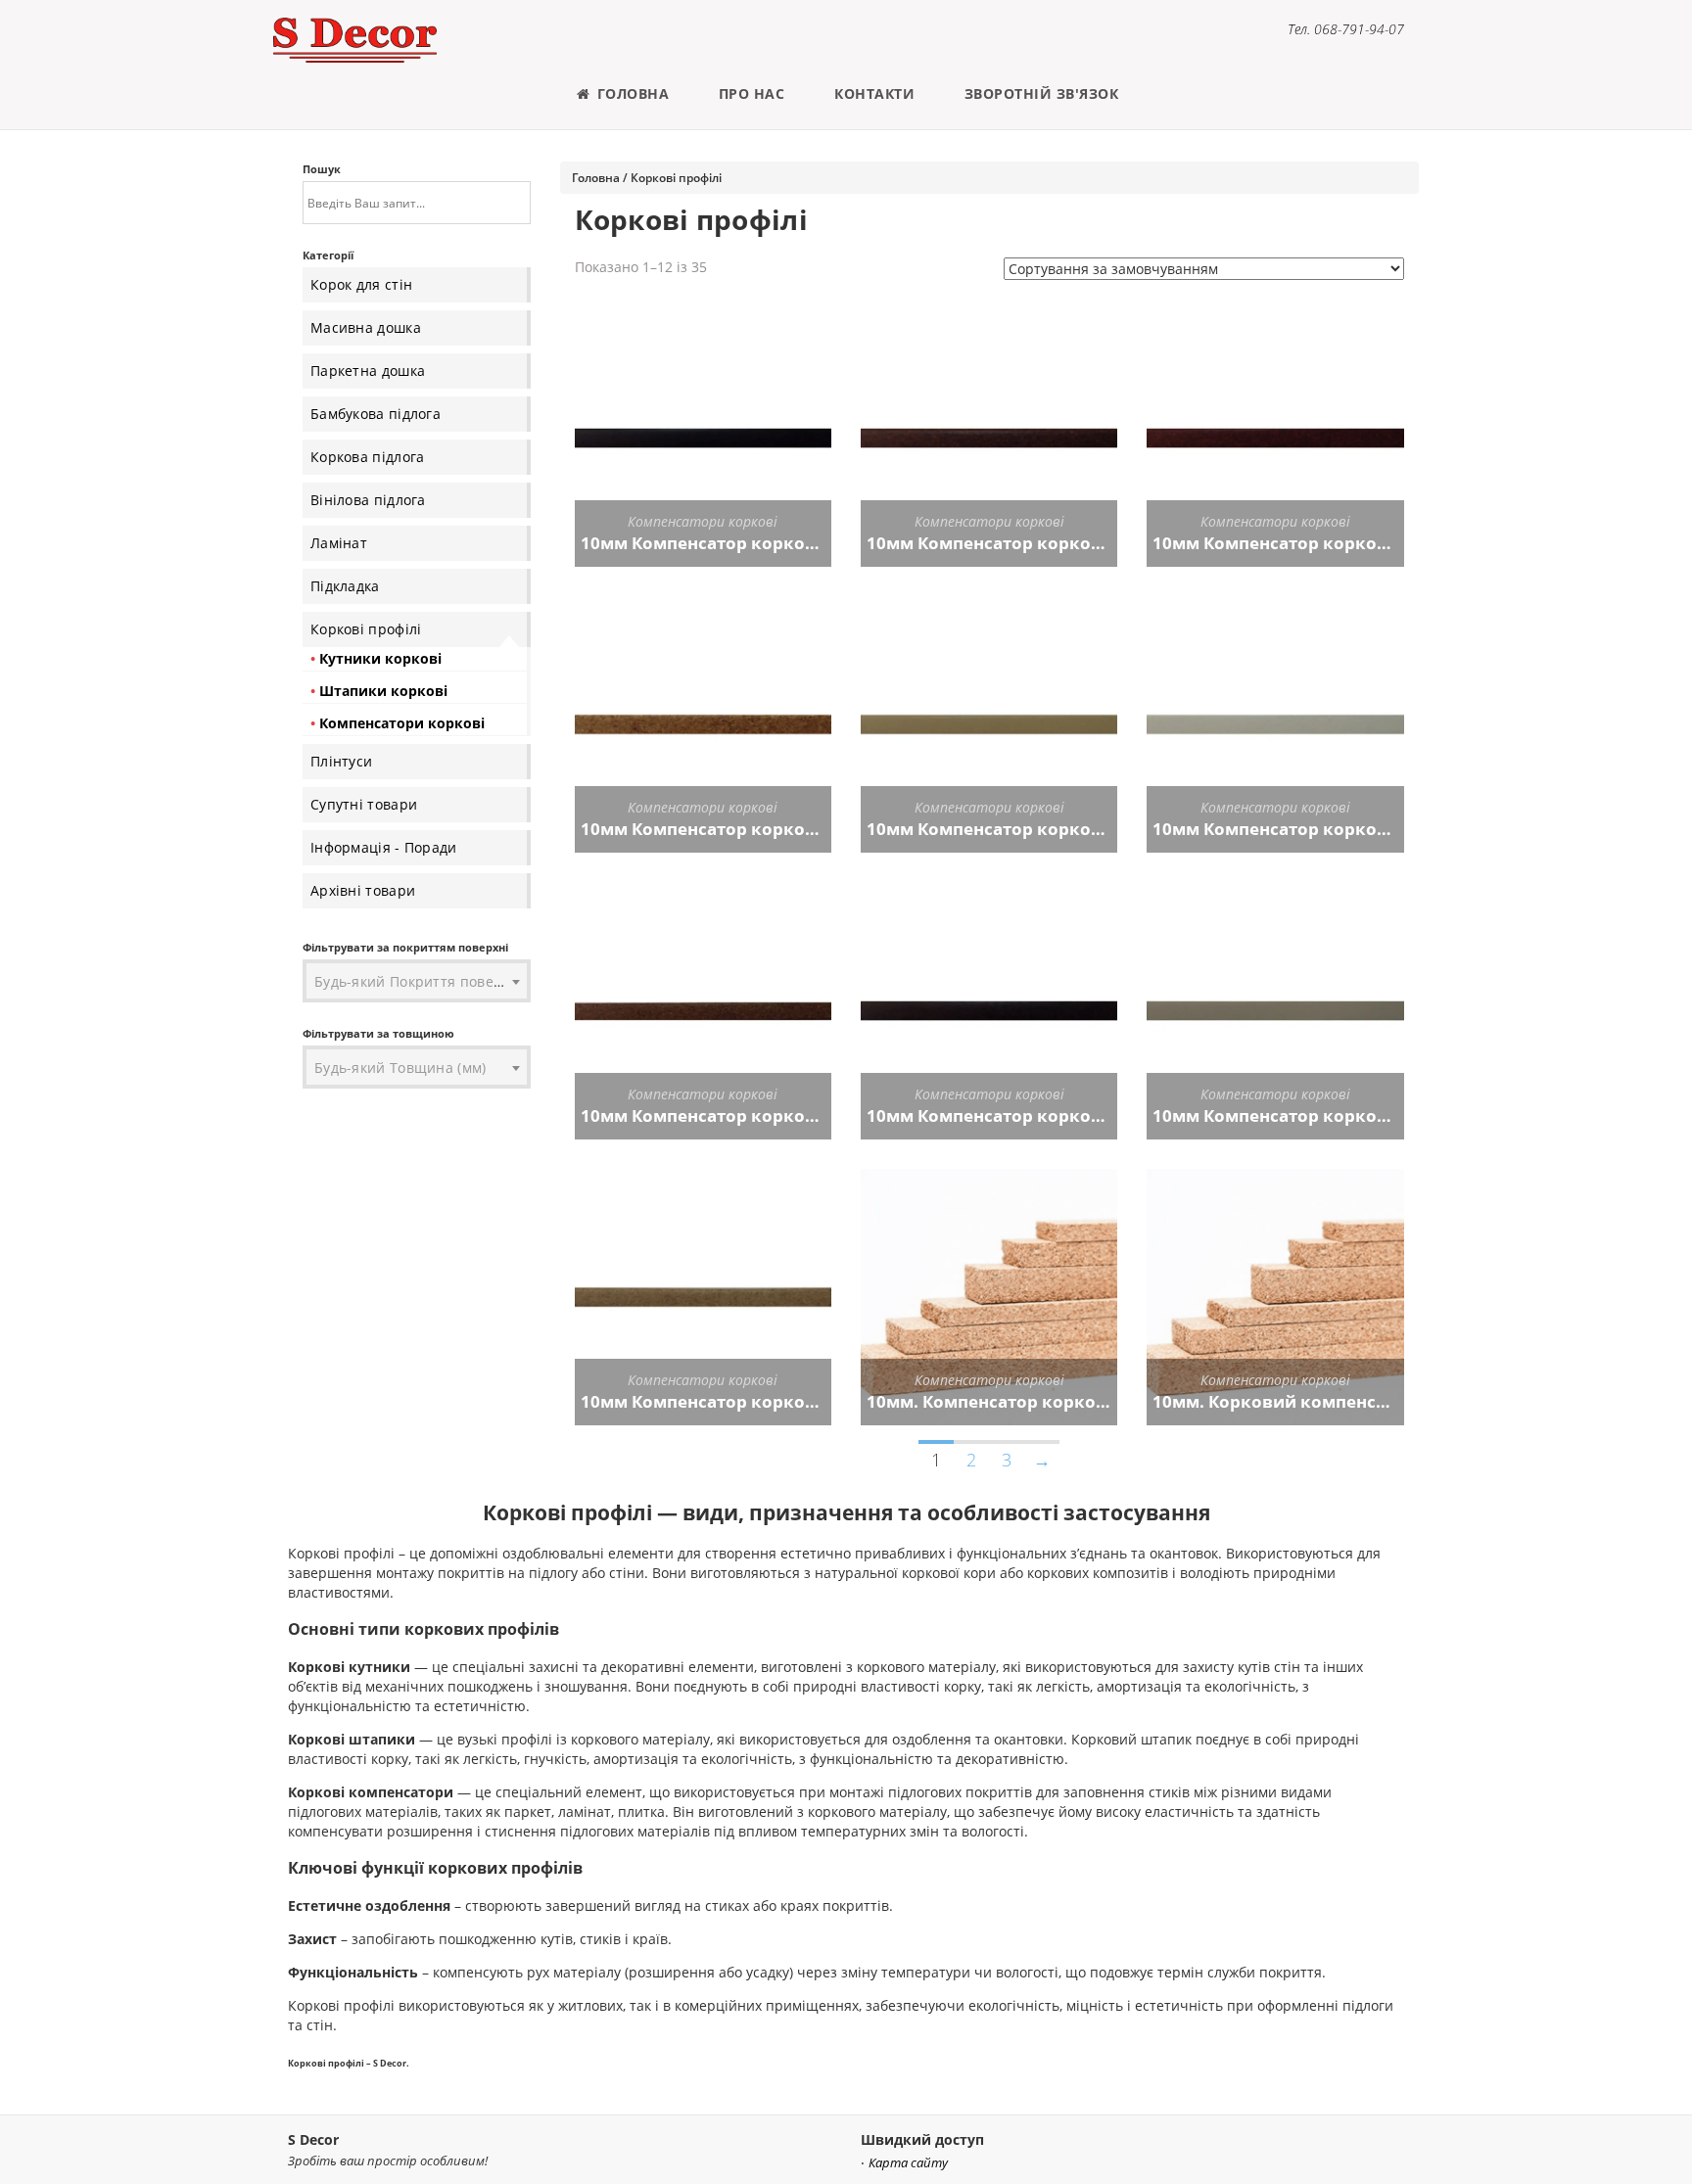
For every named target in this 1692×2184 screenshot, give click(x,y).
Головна (631, 93)
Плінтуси (341, 761)
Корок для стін (361, 284)
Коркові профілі (366, 629)
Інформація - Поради (384, 847)
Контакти (874, 93)
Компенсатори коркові (402, 723)
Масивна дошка (366, 327)
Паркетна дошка (368, 371)
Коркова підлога (368, 457)
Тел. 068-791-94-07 (1346, 29)
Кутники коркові (380, 658)
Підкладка (345, 586)
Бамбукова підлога (376, 414)
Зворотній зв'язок (1042, 93)
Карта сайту (908, 2163)
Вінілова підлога (368, 500)
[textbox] (417, 982)
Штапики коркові (383, 691)
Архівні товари (363, 890)
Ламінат (339, 543)
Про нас (752, 93)
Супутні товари (364, 804)
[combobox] (417, 982)
